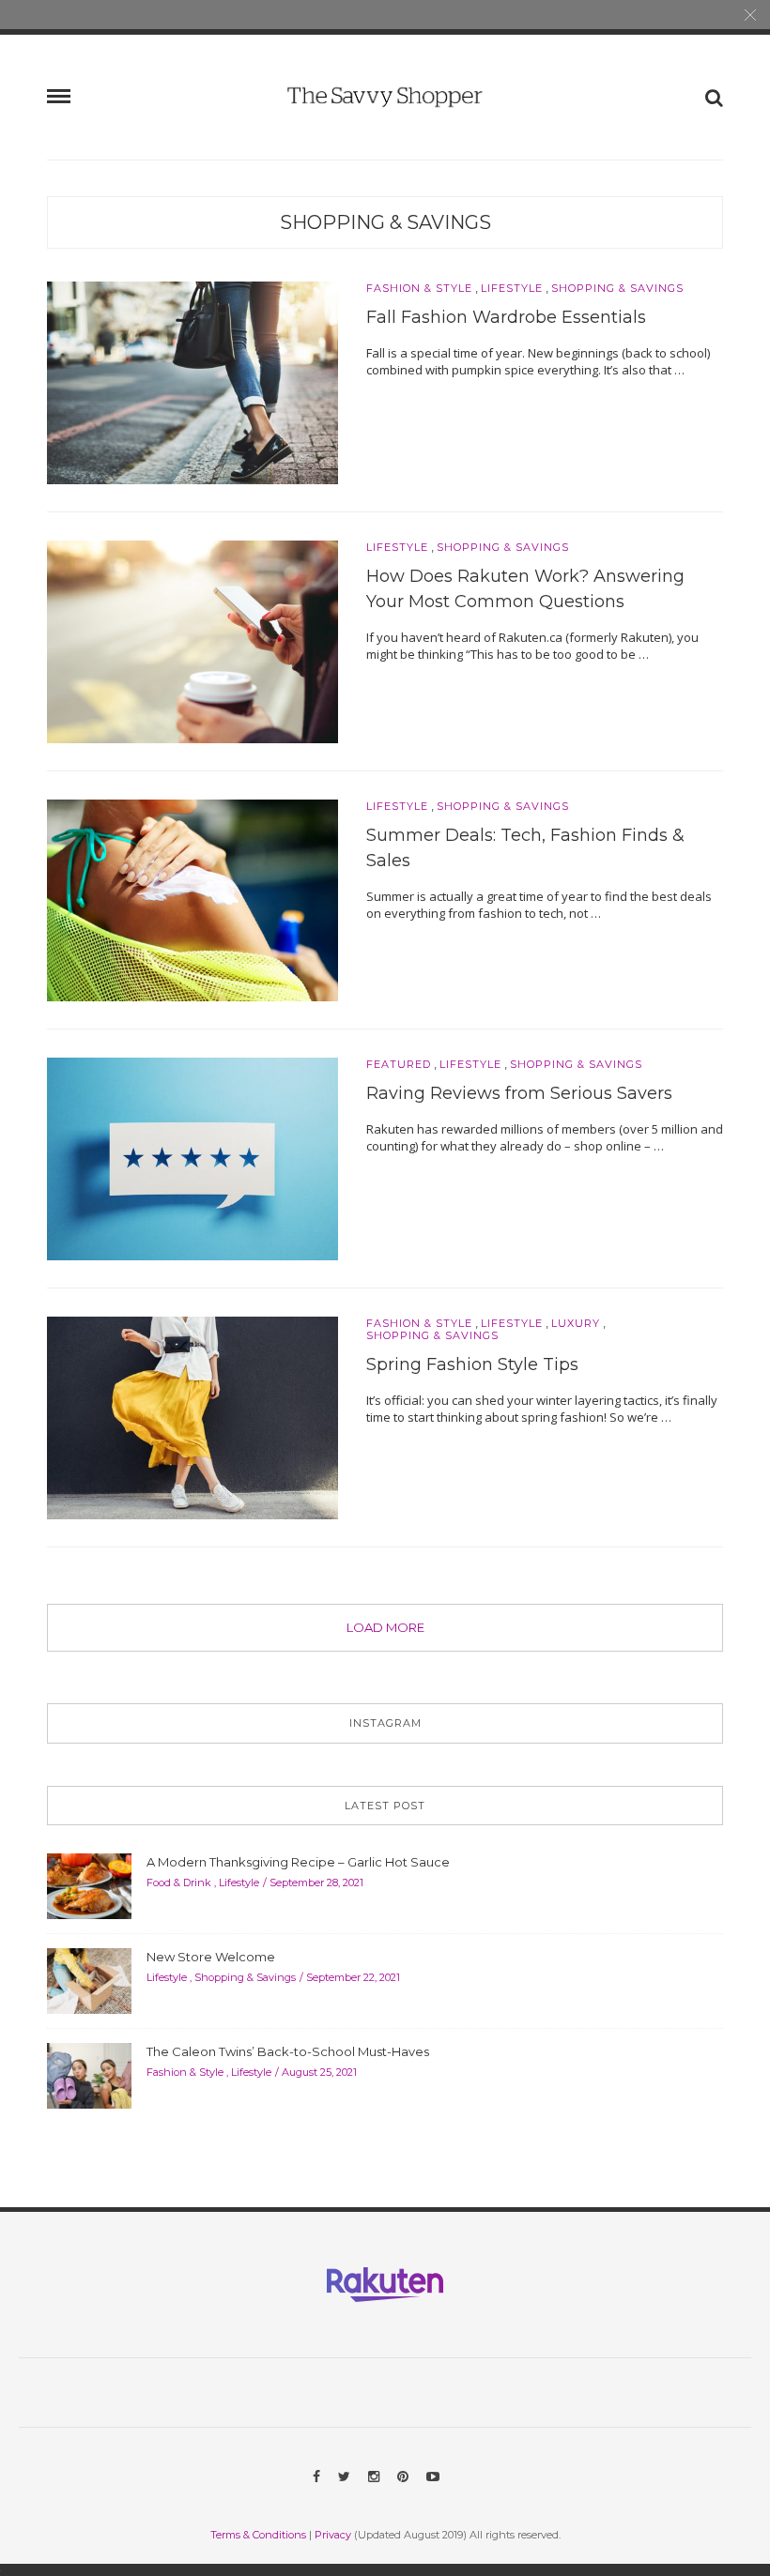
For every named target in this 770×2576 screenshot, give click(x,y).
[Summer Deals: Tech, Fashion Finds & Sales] (192, 899)
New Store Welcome (211, 1957)
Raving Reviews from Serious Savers (519, 1093)
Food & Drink (179, 1882)
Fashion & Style (419, 289)
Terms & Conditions (258, 2535)
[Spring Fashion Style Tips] (192, 1417)
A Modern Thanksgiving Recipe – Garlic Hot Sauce (298, 1862)
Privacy (333, 2535)
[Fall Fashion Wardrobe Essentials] (192, 381)
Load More (385, 1627)
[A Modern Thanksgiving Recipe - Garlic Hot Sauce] (89, 1885)
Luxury (576, 1324)
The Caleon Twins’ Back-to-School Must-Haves (288, 2051)
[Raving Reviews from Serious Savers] (192, 1158)
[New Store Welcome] (89, 1980)
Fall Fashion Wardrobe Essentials (506, 317)
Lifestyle (512, 289)
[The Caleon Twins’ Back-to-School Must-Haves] (89, 2075)
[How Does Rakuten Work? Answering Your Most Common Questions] (192, 640)
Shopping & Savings (385, 222)
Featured (399, 1065)
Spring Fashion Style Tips (472, 1364)
